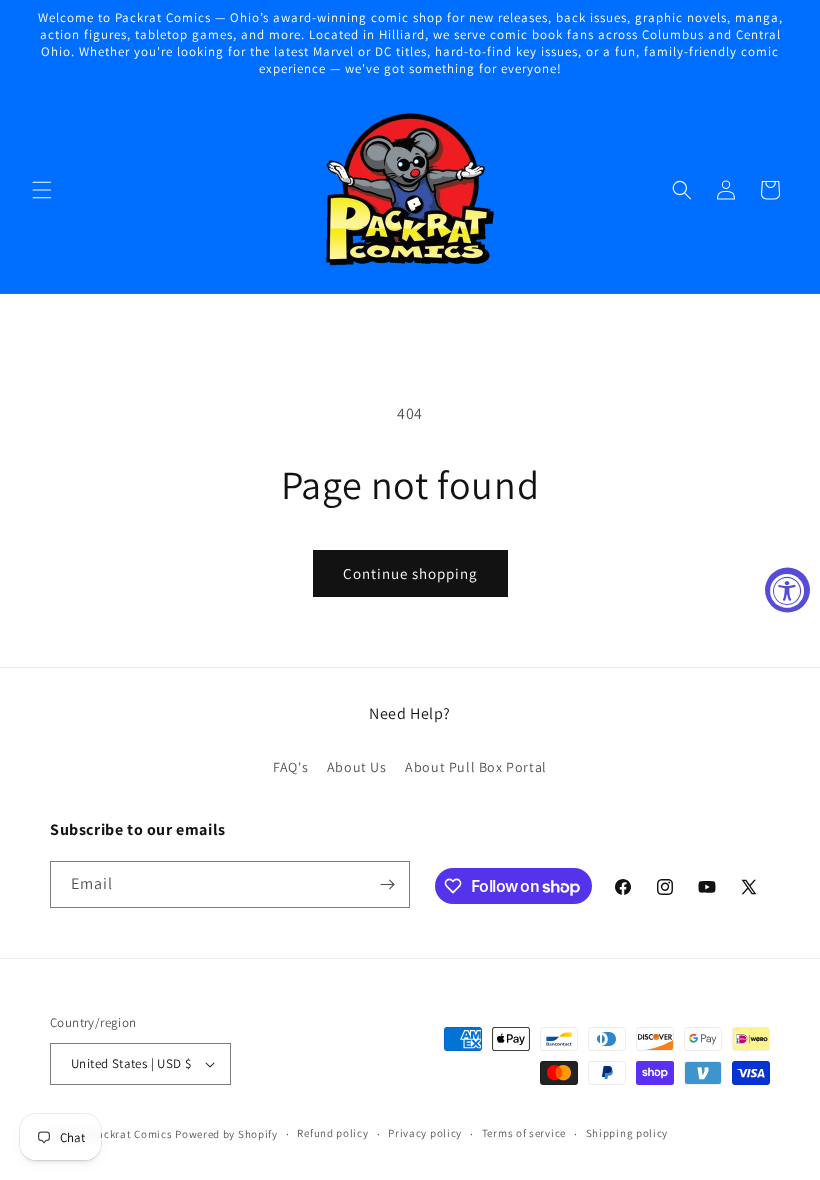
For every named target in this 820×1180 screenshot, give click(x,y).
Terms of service (524, 1133)
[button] (42, 190)
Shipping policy (627, 1133)
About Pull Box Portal (476, 767)
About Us (357, 767)
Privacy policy (425, 1133)
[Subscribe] (387, 884)
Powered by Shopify (226, 1134)
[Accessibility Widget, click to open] (787, 590)
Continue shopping (410, 573)
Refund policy (332, 1133)
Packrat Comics (132, 1134)
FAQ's (290, 767)
